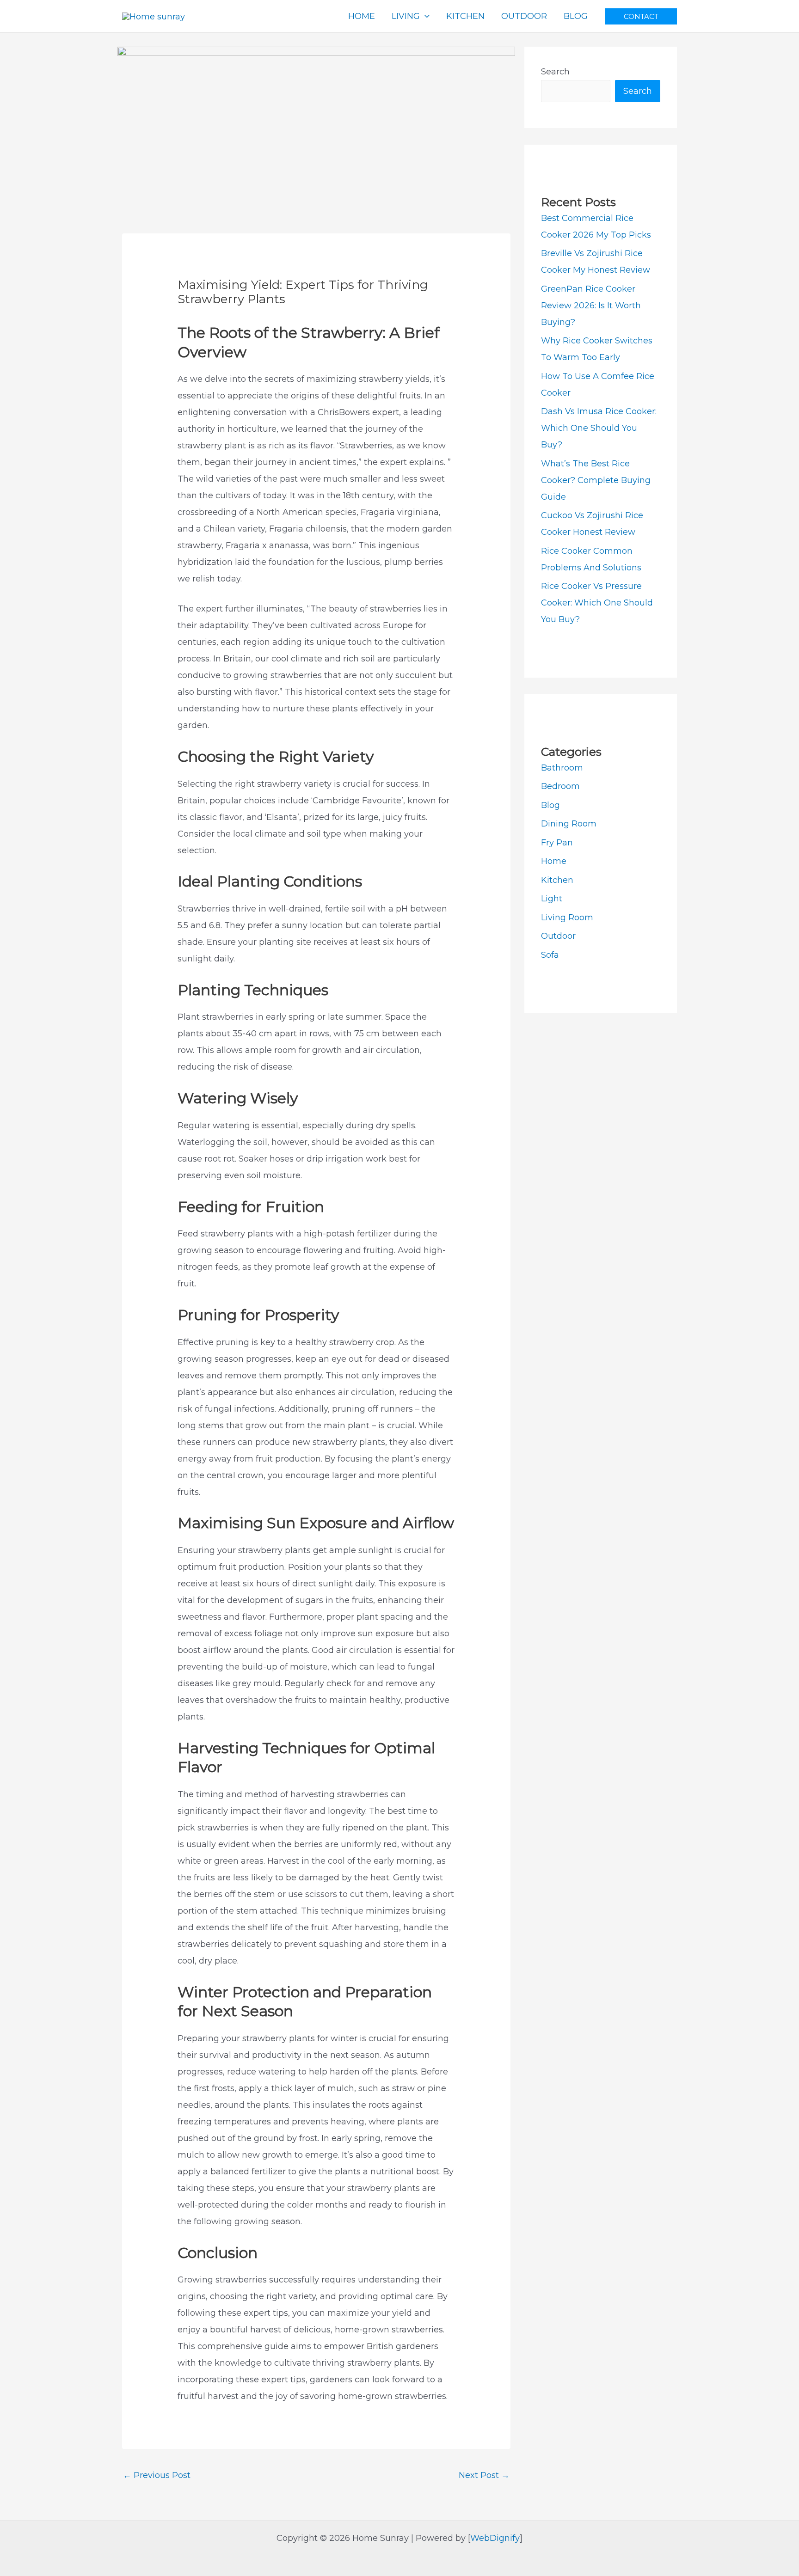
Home (554, 861)
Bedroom (560, 786)
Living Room (567, 918)
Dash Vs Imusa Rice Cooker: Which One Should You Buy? (599, 428)
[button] (641, 16)
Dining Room (569, 824)
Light (552, 899)
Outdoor (558, 936)
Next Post (484, 2475)
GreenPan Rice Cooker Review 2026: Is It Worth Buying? (591, 306)
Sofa (550, 955)
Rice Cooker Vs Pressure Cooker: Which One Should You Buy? (597, 603)
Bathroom (562, 768)
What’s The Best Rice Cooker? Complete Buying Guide (596, 480)
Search (555, 72)
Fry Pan (557, 843)
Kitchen (557, 880)
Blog (550, 805)
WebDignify (495, 2538)
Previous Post (157, 2475)
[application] (425, 16)
